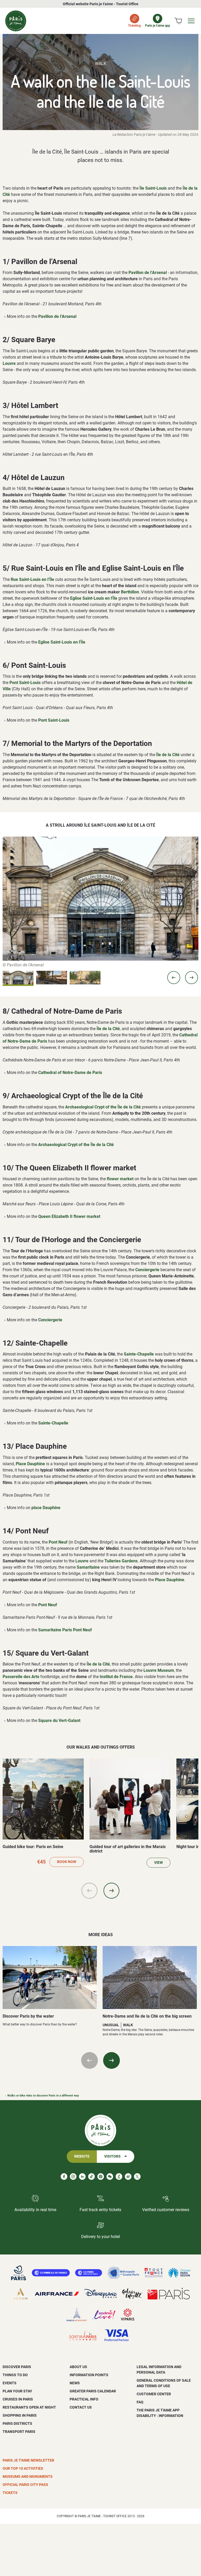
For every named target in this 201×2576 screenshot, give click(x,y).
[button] (174, 978)
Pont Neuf (58, 1542)
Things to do (15, 2375)
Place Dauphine (30, 1464)
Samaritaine (88, 1567)
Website (82, 2156)
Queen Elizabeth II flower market (69, 1216)
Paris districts (17, 2423)
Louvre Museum (159, 1670)
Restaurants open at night (29, 2407)
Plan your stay (17, 2391)
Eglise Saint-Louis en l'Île (94, 598)
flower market (120, 1179)
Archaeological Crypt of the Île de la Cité (103, 1107)
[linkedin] (82, 2177)
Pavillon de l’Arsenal (148, 273)
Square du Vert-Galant (59, 1721)
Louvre (9, 363)
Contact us (81, 2407)
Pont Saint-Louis (25, 683)
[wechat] (110, 2177)
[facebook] (64, 2177)
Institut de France (116, 1677)
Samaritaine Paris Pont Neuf (65, 1630)
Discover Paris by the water (28, 2016)
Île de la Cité (168, 755)
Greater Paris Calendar (93, 2391)
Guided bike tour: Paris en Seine (33, 1847)
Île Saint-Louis (153, 188)
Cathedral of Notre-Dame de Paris (70, 1073)
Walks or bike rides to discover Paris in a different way (43, 2096)
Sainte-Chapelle (139, 1354)
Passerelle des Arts (21, 1677)
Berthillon (130, 592)
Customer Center (154, 2394)
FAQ (140, 2402)
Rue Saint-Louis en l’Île (32, 579)
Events (10, 2383)
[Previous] (90, 1891)
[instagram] (73, 2177)
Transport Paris (19, 2432)
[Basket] (178, 21)
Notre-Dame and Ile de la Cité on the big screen (147, 2016)
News (75, 2383)
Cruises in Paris (18, 2399)
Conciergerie (147, 1270)
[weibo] (128, 2177)
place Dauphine (46, 1508)
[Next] (111, 1891)
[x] (137, 2177)
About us (78, 2367)
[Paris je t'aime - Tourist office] (16, 21)
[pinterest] (101, 2177)
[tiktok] (91, 2177)
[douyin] (119, 2177)
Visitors (112, 2156)
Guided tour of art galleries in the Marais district (128, 1849)
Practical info (84, 2399)
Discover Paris (17, 2367)
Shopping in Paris (20, 2415)
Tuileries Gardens (121, 1561)
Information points (89, 2375)
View (158, 1863)
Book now (67, 1862)
